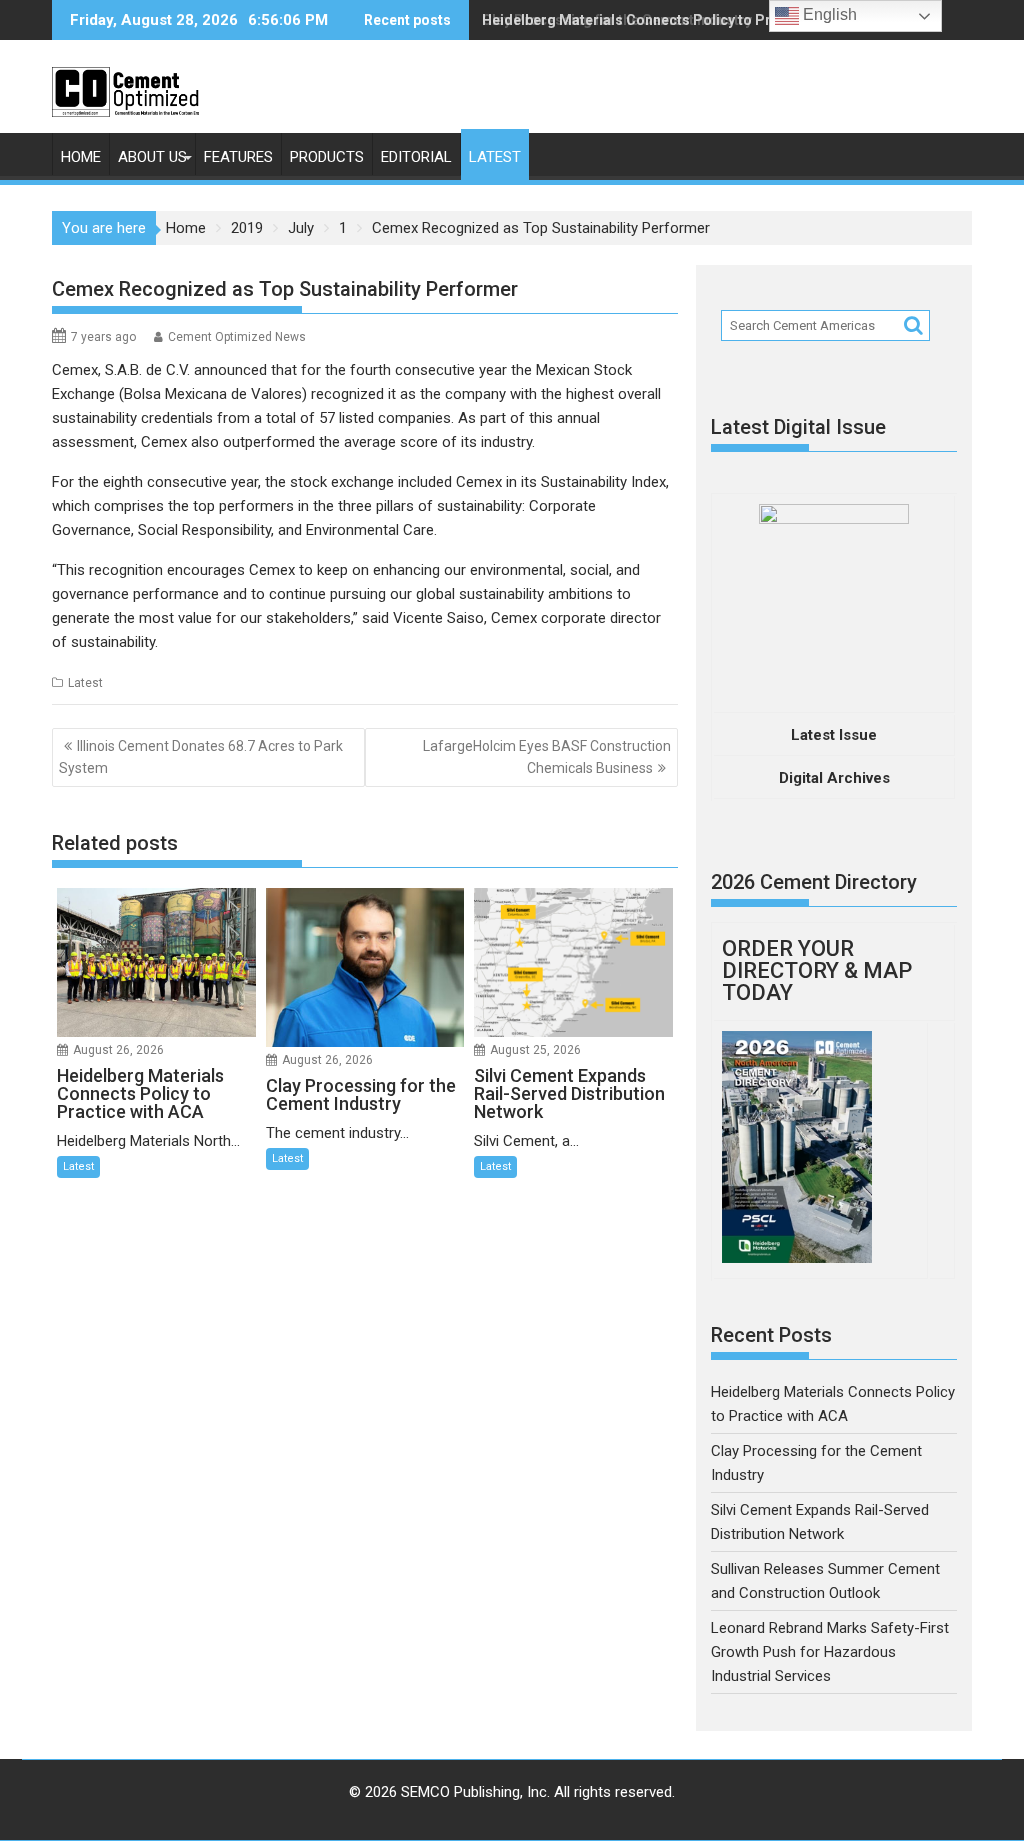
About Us (152, 157)
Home (81, 157)
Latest (495, 157)
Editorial (416, 157)
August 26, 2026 (118, 1050)
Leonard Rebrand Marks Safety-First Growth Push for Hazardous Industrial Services (830, 1652)
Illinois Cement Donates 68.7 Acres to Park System (201, 757)
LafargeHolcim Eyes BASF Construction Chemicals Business (547, 757)
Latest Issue (834, 735)
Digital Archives (834, 778)
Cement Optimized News (237, 337)
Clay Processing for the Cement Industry (617, 20)
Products (327, 157)
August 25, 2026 (535, 1050)
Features (238, 157)
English (828, 14)
